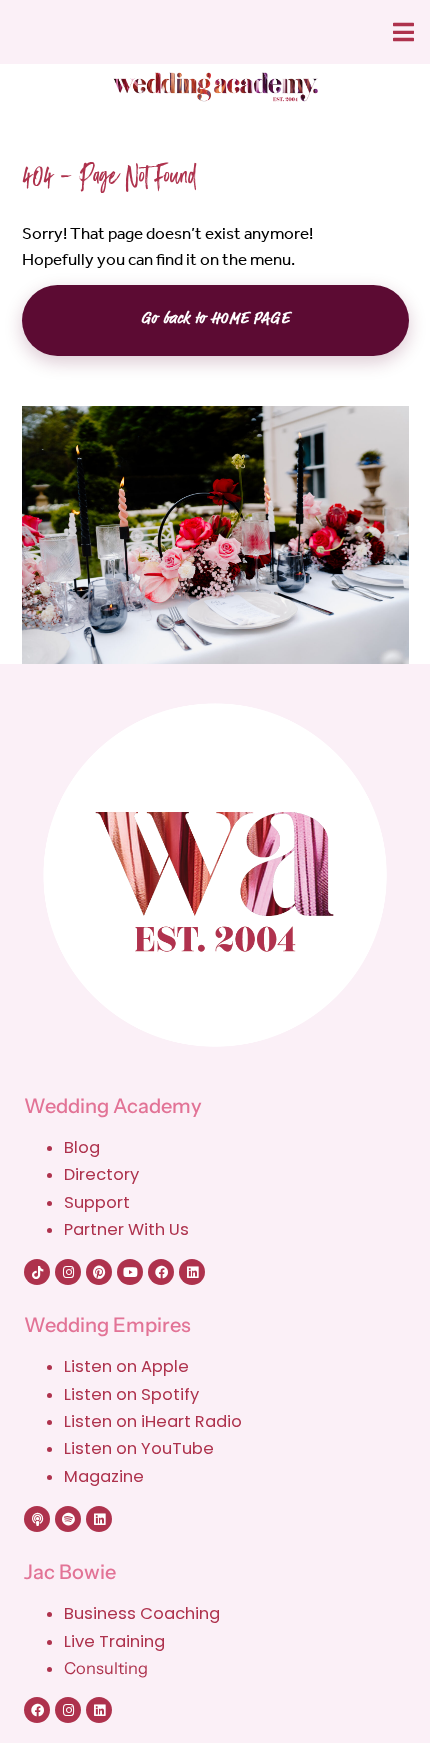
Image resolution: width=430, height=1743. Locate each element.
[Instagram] (68, 1272)
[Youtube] (130, 1272)
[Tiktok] (37, 1272)
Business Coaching (142, 1613)
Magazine (104, 1476)
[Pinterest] (99, 1272)
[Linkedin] (192, 1272)
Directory (101, 1174)
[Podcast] (37, 1519)
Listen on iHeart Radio (153, 1421)
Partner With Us (126, 1229)
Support (97, 1202)
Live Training (114, 1641)
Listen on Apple (128, 1366)
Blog (82, 1147)
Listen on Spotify (131, 1394)
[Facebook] (161, 1272)
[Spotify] (68, 1519)
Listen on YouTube (139, 1448)
